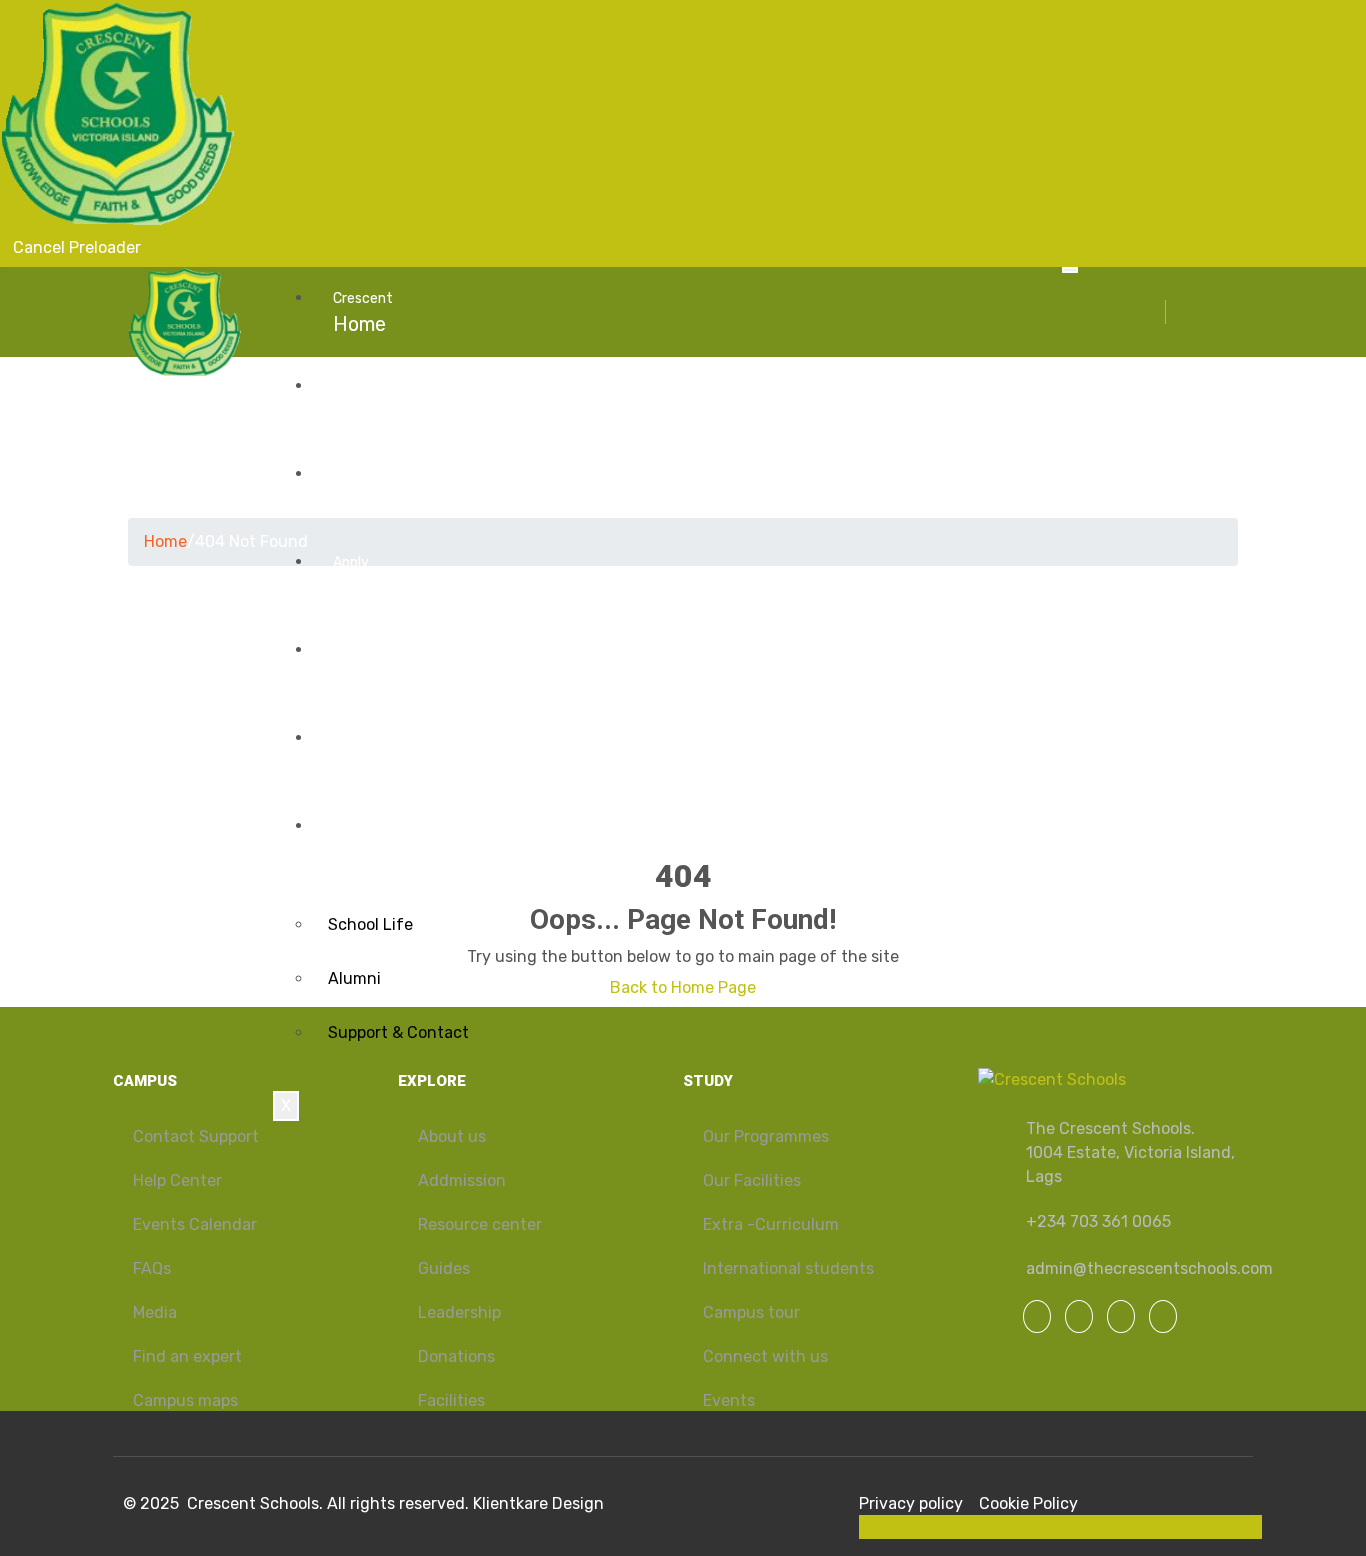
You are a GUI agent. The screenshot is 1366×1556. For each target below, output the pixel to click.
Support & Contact (398, 1032)
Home (363, 313)
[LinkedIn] (1121, 1316)
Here (355, 577)
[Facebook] (1037, 1316)
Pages (361, 841)
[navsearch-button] (1176, 311)
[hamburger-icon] (1070, 270)
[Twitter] (1079, 1316)
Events (365, 665)
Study (361, 489)
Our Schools (387, 401)
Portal (361, 753)
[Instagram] (1163, 1316)
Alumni (354, 978)
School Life (370, 924)
